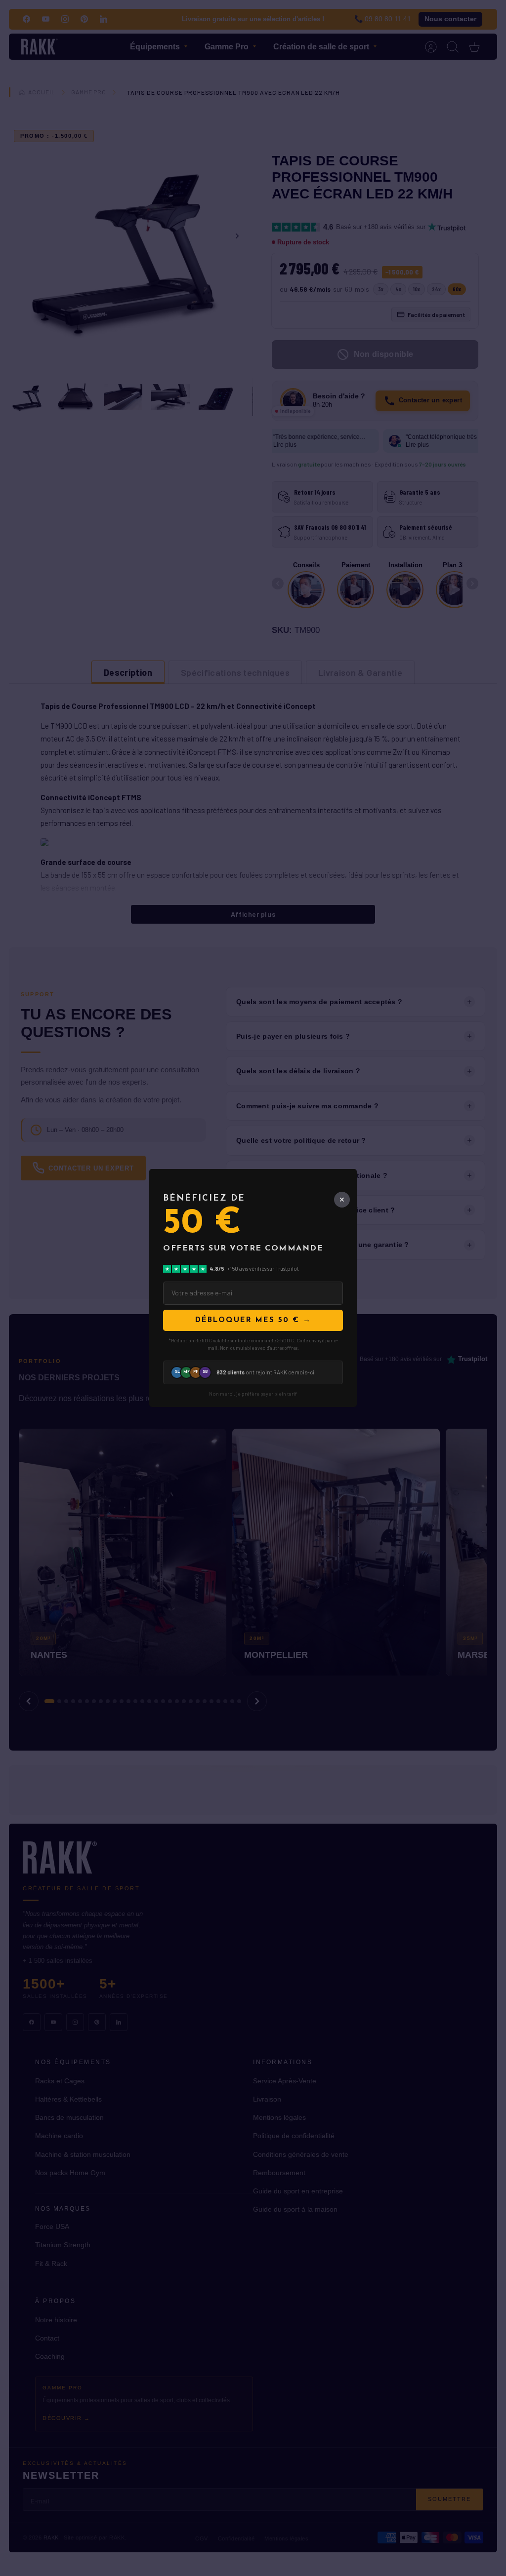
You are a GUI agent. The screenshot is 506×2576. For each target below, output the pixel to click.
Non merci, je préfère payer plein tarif (253, 1394)
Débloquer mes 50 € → (253, 1320)
